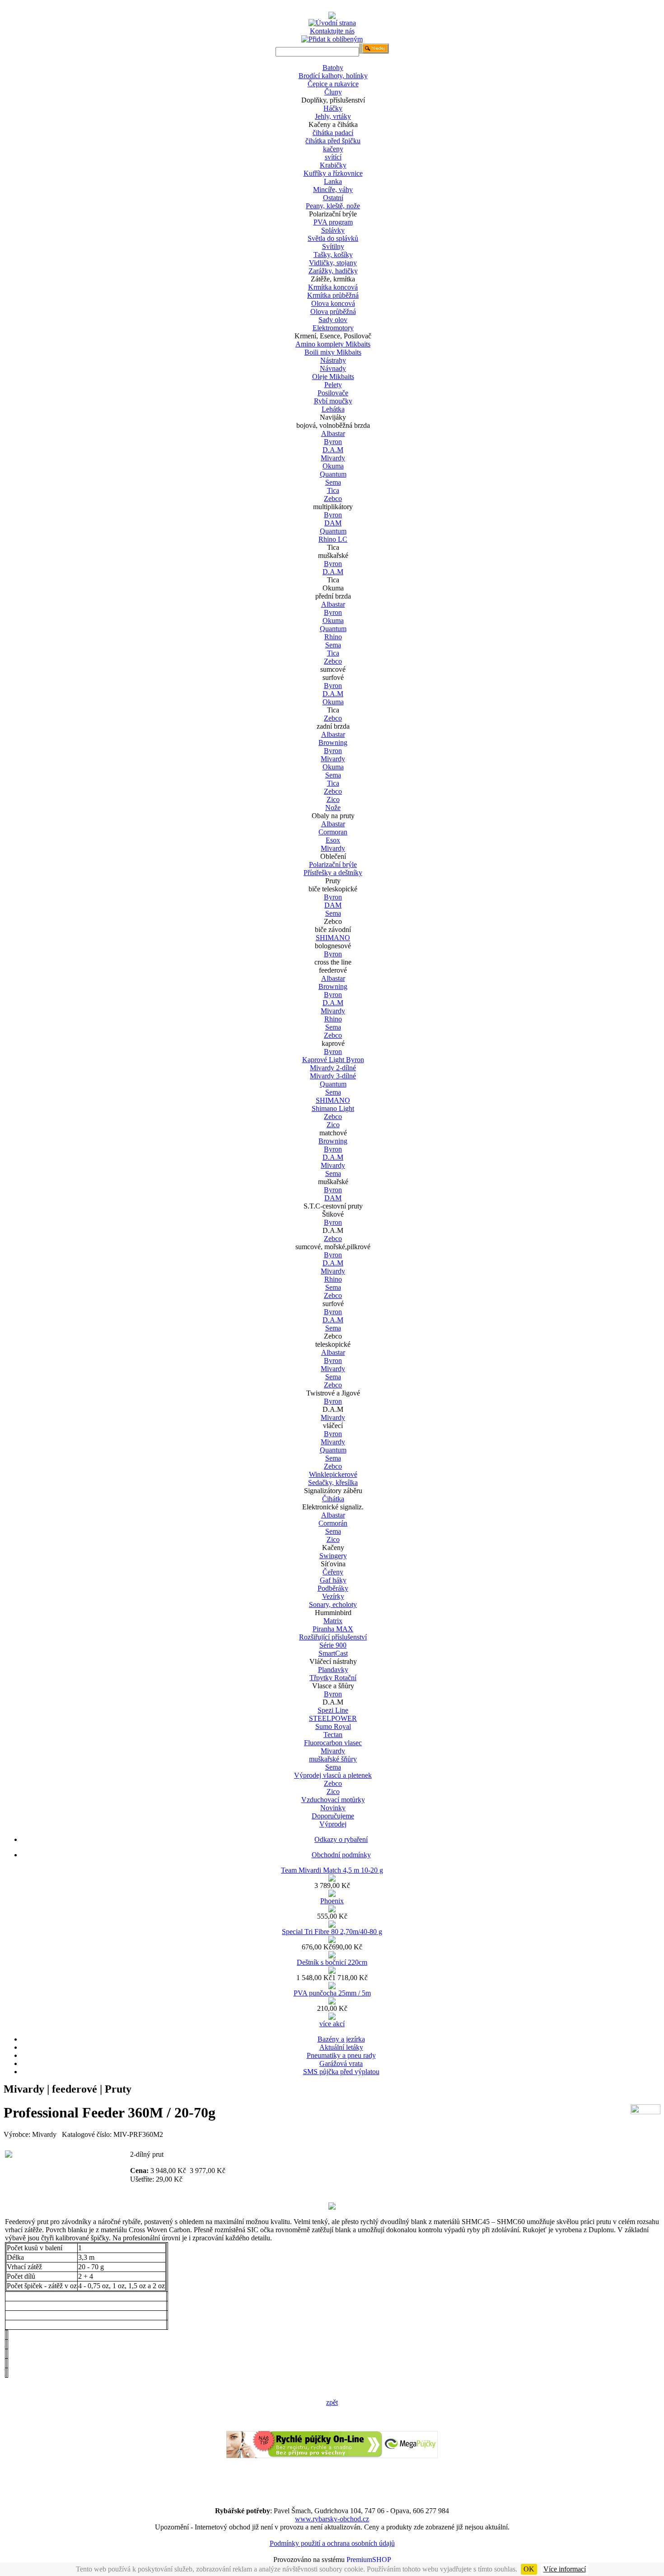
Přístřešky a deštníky (333, 873)
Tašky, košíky (333, 255)
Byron (333, 442)
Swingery (333, 1556)
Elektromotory (333, 328)
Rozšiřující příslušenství (333, 1637)
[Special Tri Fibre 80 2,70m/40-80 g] (332, 1941)
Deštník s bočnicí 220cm (332, 1962)
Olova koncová (333, 303)
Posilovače (333, 393)
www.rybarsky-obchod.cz (332, 2519)
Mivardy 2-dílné (333, 1068)
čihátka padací (333, 133)
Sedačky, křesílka (333, 1482)
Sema (333, 482)
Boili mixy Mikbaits (333, 352)
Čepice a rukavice (333, 84)
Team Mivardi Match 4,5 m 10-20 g (332, 1870)
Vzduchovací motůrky (333, 1800)
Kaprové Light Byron (333, 1060)
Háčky (333, 108)
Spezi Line (333, 1710)
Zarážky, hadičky (333, 271)
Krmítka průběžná (333, 295)
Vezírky (333, 1596)
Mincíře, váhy (333, 190)
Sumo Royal (333, 1726)
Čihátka (333, 1499)
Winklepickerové (333, 1474)
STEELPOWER (333, 1718)
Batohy (333, 68)
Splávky (333, 230)
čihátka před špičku (333, 141)
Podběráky (333, 1588)
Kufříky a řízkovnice (333, 173)
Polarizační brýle (333, 864)
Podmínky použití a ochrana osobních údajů (332, 2543)
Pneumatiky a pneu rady (341, 2055)
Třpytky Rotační (333, 1678)
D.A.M (333, 450)
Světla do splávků (333, 238)
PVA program (333, 222)
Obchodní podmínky (341, 1855)
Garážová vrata (341, 2063)
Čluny (333, 92)
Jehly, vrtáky (333, 116)
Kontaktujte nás (332, 31)
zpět (332, 2402)
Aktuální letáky (341, 2047)
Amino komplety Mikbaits (333, 344)
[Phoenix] (332, 1910)
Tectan (333, 1735)
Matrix (333, 1621)
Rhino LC (333, 539)
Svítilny (333, 246)
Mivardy (333, 458)
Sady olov (333, 320)
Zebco (333, 499)
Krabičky (333, 165)
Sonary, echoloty (333, 1604)
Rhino (333, 637)
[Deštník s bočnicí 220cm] (332, 1971)
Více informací (565, 2569)
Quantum (333, 474)
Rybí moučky (333, 401)
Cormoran (333, 832)
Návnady (333, 368)
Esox (333, 840)
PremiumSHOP (369, 2560)
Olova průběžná (333, 311)
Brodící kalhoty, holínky (333, 76)
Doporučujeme (333, 1816)
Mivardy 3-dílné (333, 1076)
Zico (333, 799)
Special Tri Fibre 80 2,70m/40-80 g (332, 1932)
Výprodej (333, 1824)
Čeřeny (333, 1572)
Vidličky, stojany (333, 263)
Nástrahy (333, 360)
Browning (333, 742)
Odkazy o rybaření (341, 1839)
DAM (333, 523)
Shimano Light (333, 1108)
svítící (333, 157)
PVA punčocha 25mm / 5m (332, 1993)
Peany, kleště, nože (333, 206)
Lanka (333, 181)
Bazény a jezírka (341, 2039)
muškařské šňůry (333, 1759)
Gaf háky (333, 1580)
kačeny (333, 149)
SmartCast (333, 1653)
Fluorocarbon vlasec (333, 1743)
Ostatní (333, 198)
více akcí (332, 2024)
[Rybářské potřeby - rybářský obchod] (332, 16)
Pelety (333, 385)
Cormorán (333, 1523)
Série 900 (333, 1645)
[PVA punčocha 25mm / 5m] (332, 2002)
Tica (333, 490)
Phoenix (332, 1901)
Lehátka (333, 409)
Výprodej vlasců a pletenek (333, 1775)
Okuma (333, 466)
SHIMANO (333, 938)
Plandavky (333, 1670)
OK (529, 2569)
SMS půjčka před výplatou (341, 2072)
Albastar (333, 433)
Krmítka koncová (333, 287)
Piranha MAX (333, 1629)
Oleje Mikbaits (333, 377)
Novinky (333, 1808)
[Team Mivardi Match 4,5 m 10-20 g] (332, 1879)
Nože (333, 808)
